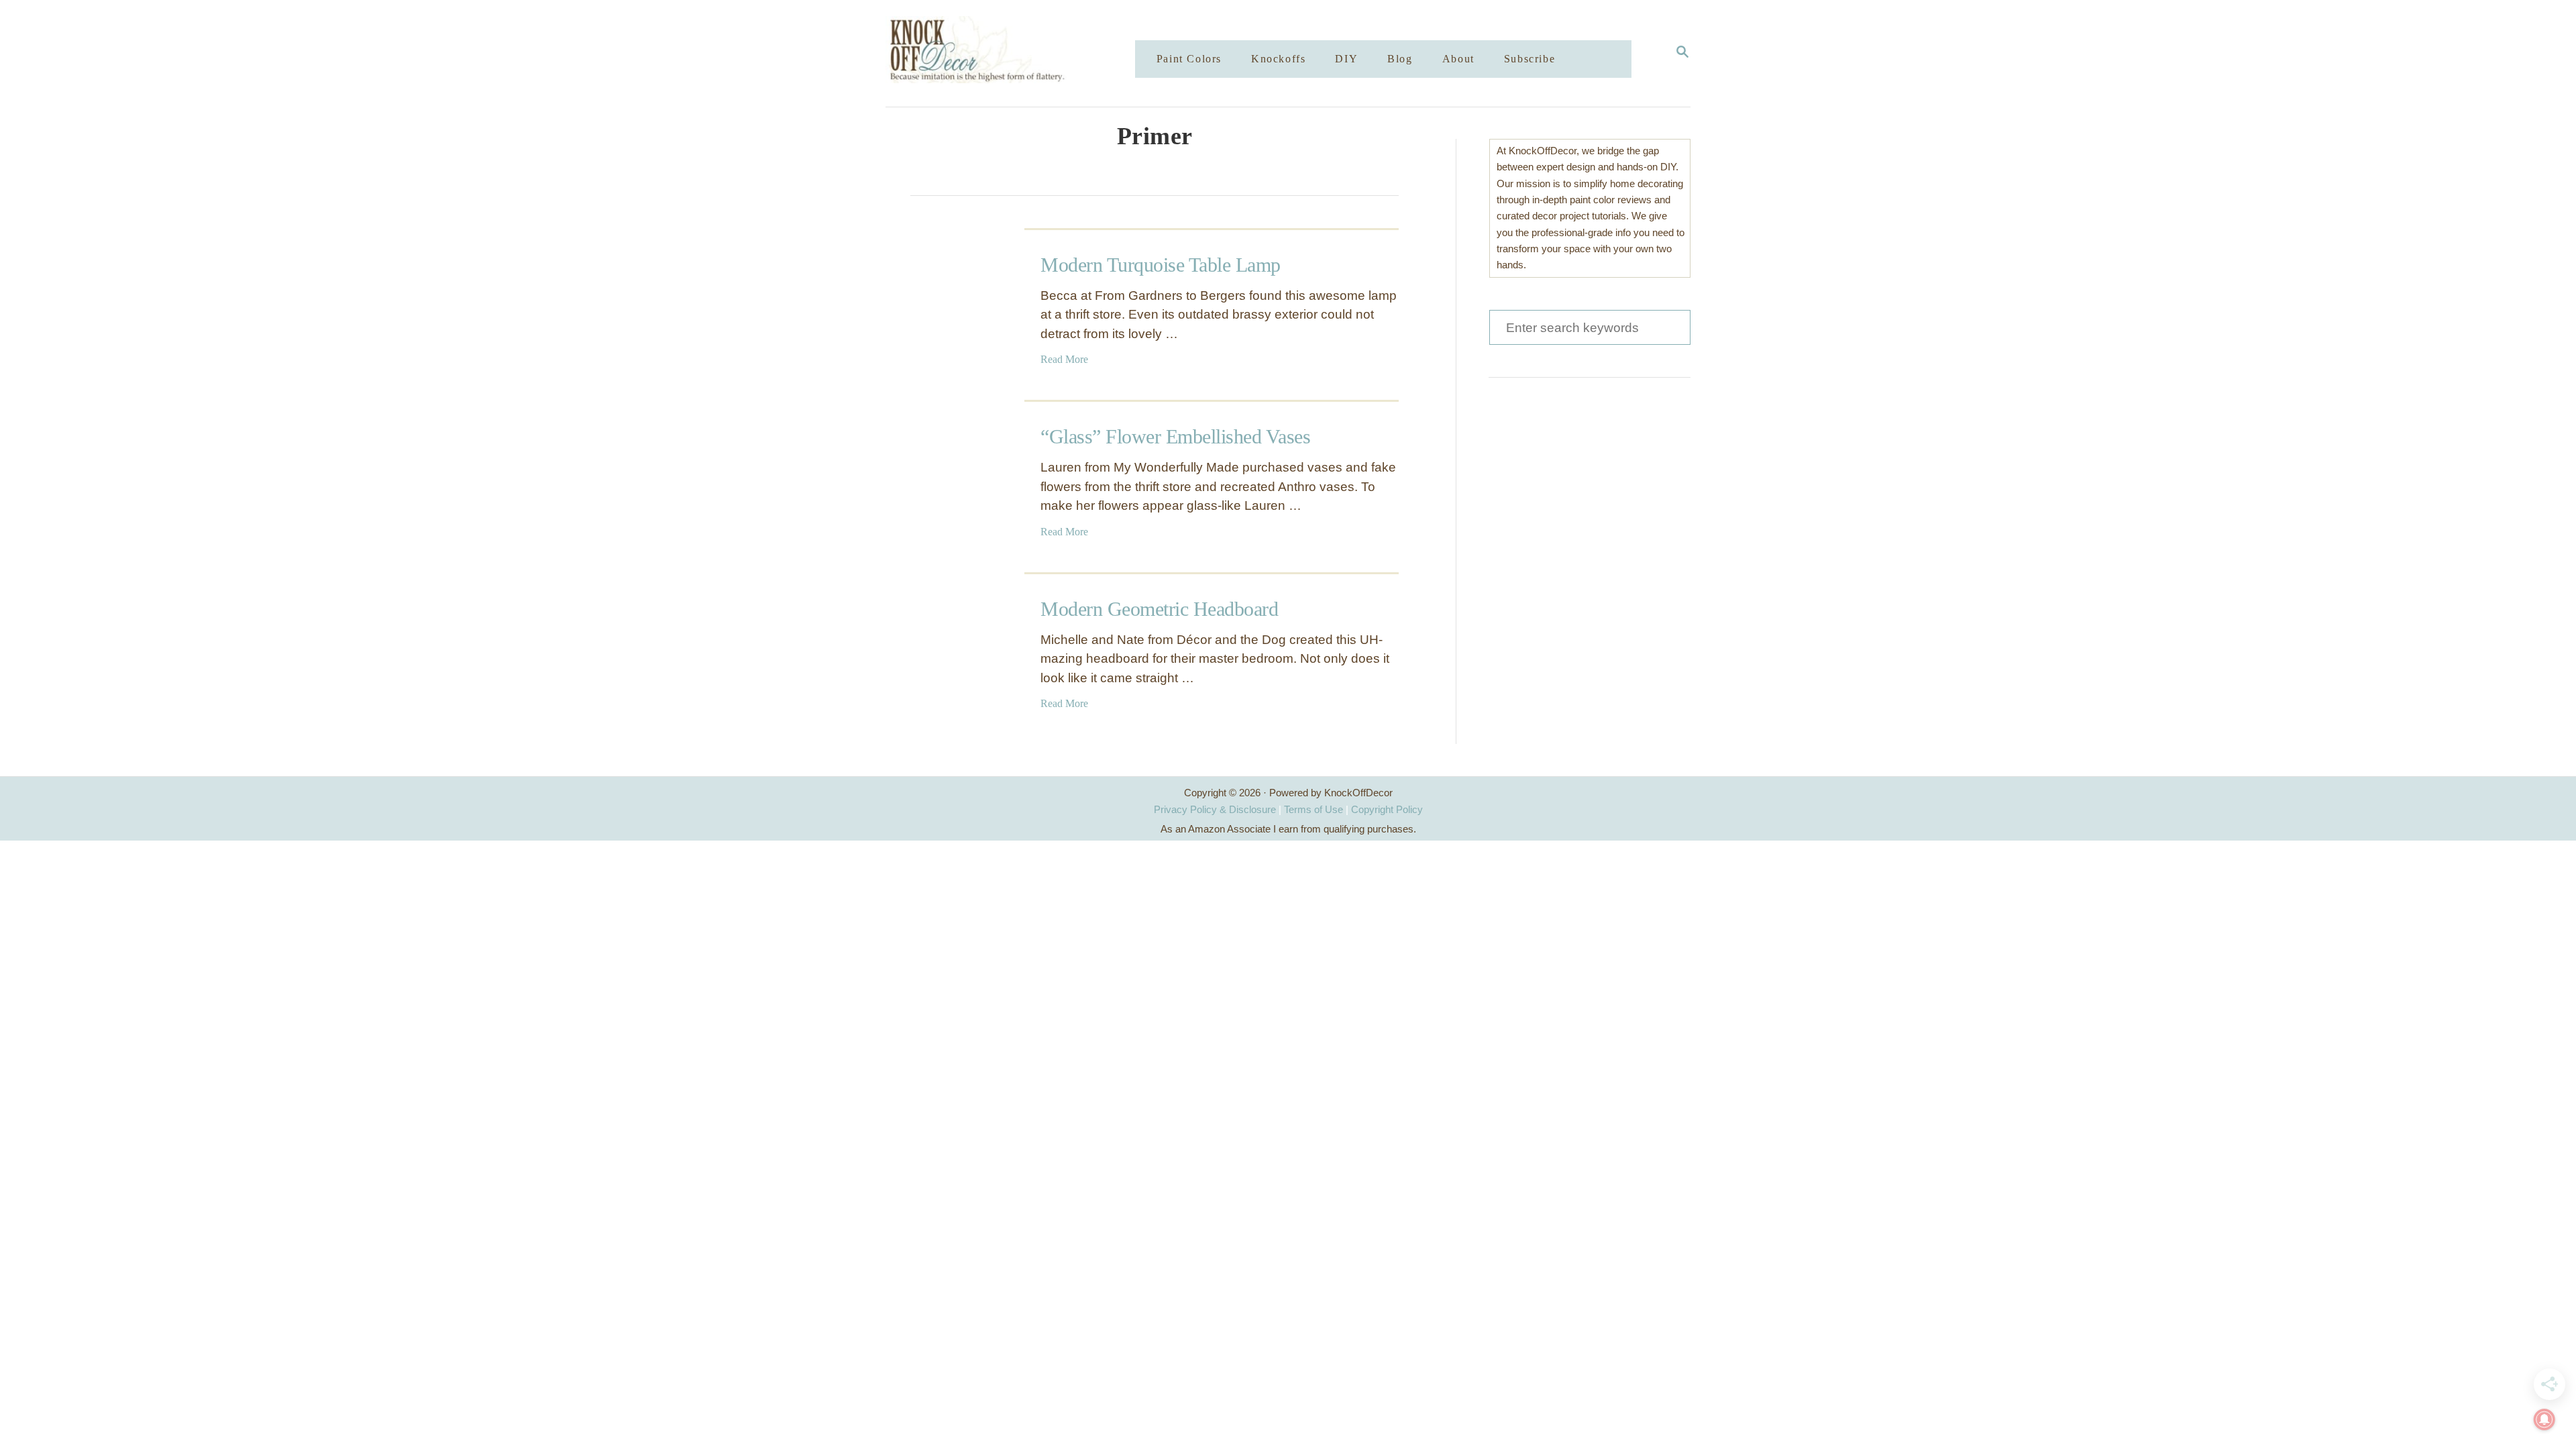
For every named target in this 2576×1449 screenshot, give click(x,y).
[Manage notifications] (2544, 1419)
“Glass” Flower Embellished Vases (1175, 436)
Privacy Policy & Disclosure (1215, 809)
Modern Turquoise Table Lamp (1161, 265)
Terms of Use (1313, 809)
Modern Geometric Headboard (1159, 609)
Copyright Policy (1387, 809)
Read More (1064, 359)
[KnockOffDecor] (1020, 53)
